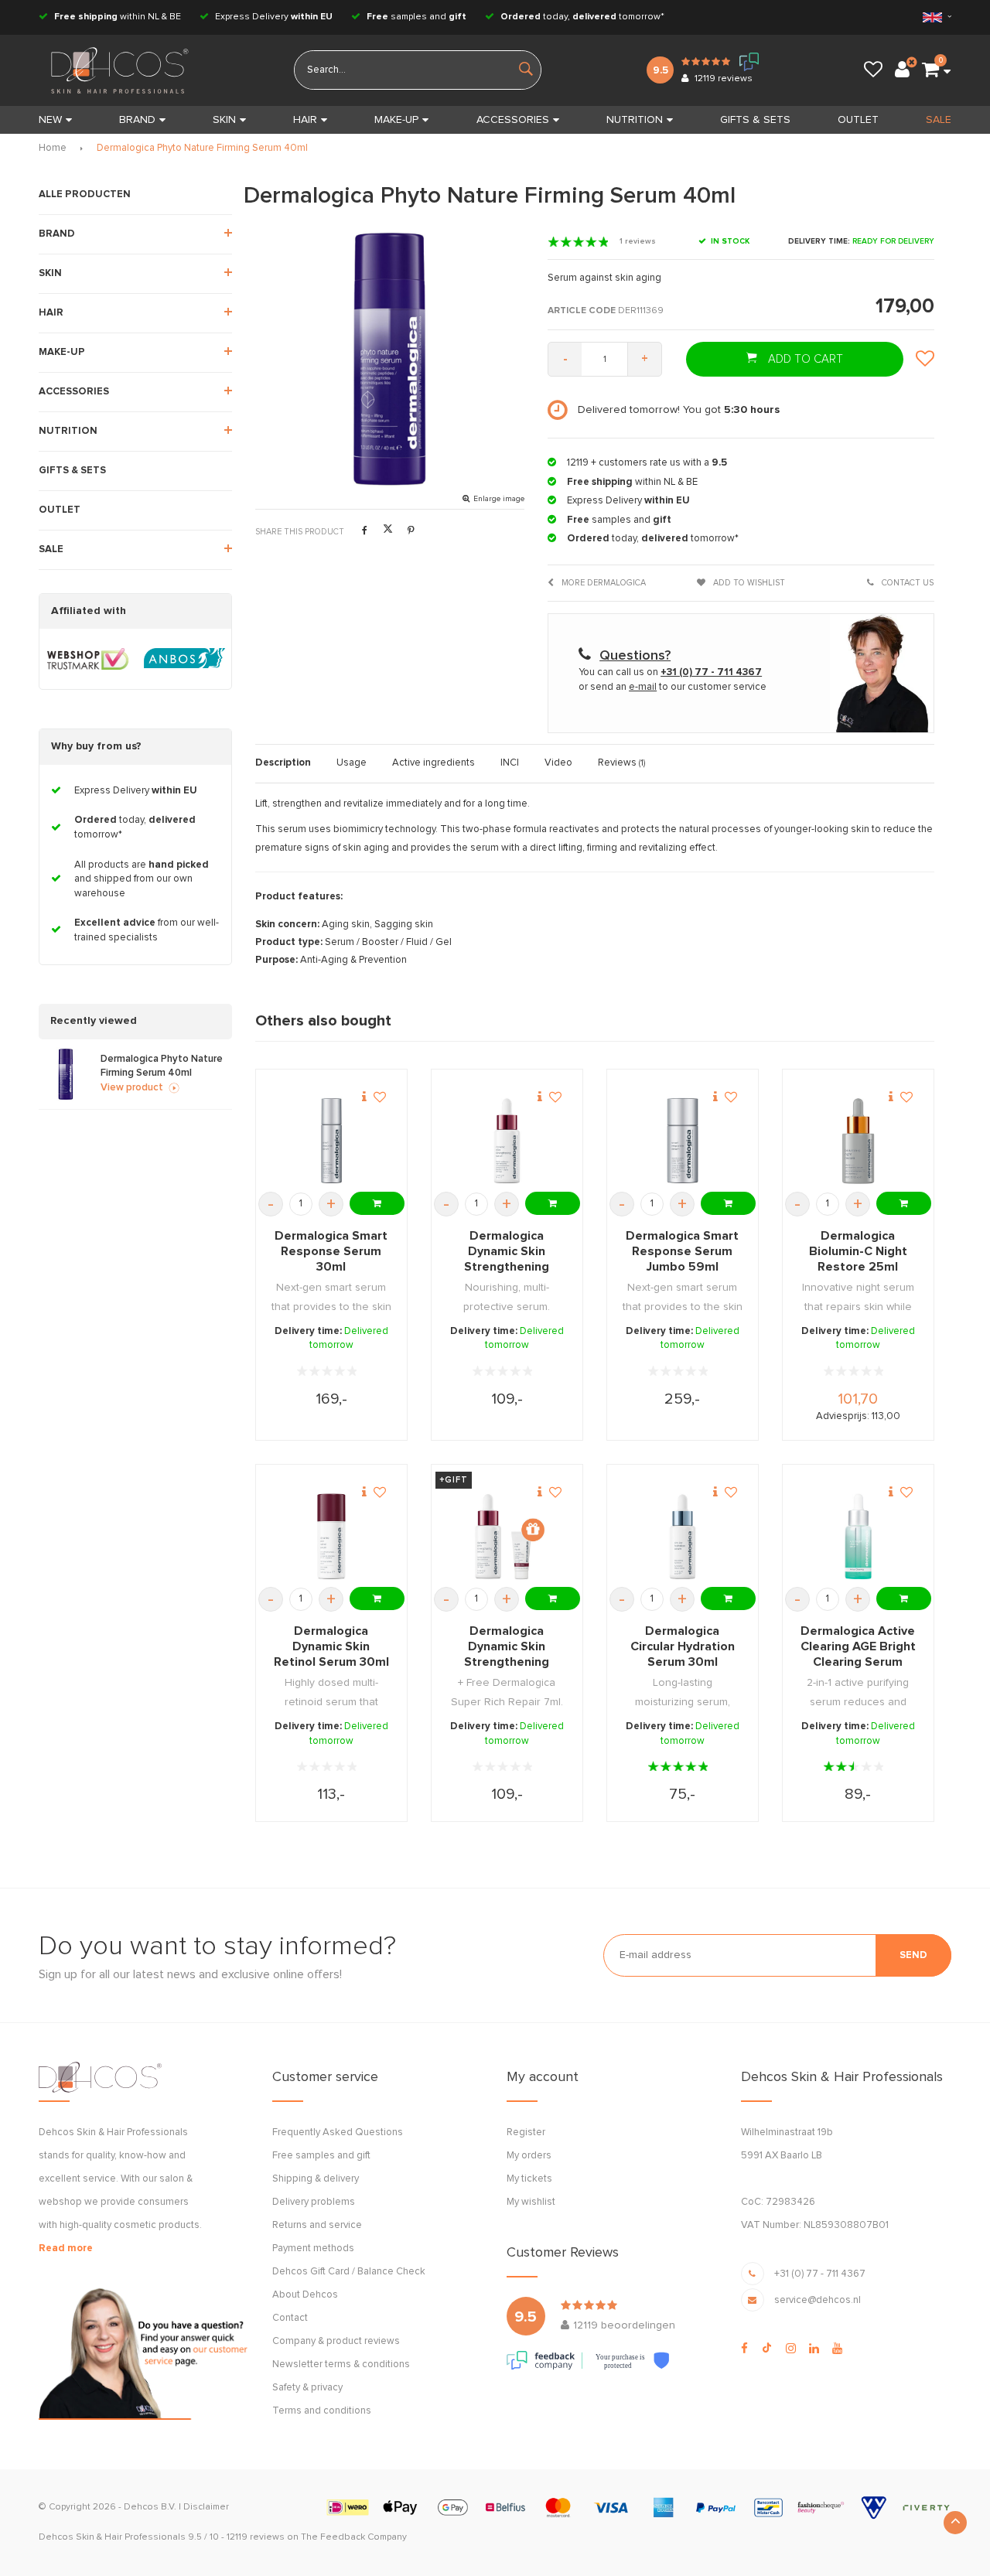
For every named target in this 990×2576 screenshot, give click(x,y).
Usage (352, 763)
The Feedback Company (354, 2537)
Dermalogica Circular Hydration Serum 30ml (683, 1646)
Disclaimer (206, 2507)
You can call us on (670, 672)
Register (526, 2132)
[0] (930, 70)
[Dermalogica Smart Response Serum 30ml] (331, 1141)
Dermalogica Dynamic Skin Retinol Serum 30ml (331, 1646)
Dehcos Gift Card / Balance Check (349, 2272)
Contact (290, 2318)
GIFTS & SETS (755, 120)
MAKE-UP (396, 120)
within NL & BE (118, 17)
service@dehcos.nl (818, 2300)
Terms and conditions (322, 2411)
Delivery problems (314, 2202)
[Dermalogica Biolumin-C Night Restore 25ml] (858, 1141)
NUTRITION (635, 120)
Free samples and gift (321, 2156)
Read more (66, 2248)
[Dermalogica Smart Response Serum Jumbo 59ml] (683, 1141)
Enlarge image (499, 499)
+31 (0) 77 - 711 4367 (820, 2274)
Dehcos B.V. (150, 2507)
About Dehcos (305, 2295)
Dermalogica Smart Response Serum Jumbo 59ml (682, 1251)
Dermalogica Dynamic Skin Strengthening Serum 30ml (507, 1252)
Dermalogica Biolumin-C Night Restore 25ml (858, 1251)
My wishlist (531, 2202)
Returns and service (317, 2225)
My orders (529, 2156)
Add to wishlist (748, 583)
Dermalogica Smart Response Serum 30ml (331, 1251)
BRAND (137, 120)
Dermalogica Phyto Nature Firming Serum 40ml (202, 148)
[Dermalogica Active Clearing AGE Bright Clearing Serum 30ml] (858, 1537)
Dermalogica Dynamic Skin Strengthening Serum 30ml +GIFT (507, 1647)
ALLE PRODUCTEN (85, 194)
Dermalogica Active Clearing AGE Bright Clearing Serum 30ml (858, 1647)
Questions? (635, 656)
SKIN (224, 120)
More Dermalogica (603, 583)
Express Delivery (273, 17)
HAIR (305, 120)
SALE (939, 120)
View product (132, 1088)
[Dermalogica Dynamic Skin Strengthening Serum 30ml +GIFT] (507, 1537)
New (50, 120)
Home (53, 148)
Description (283, 763)
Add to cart (804, 359)
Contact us (906, 583)
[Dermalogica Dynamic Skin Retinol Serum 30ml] (331, 1537)
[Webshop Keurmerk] (88, 659)
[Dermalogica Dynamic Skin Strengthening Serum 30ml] (507, 1141)
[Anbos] (184, 659)
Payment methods (313, 2248)
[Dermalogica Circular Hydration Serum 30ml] (683, 1537)
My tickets (529, 2179)
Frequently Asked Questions (338, 2132)
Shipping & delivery (316, 2179)
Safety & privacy (307, 2388)
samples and (416, 17)
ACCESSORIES (513, 120)
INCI (510, 763)
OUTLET (858, 120)
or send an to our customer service (673, 687)
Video (558, 763)
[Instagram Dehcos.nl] (791, 2349)
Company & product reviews (336, 2341)
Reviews (621, 763)
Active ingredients (434, 763)
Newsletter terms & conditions (341, 2364)
